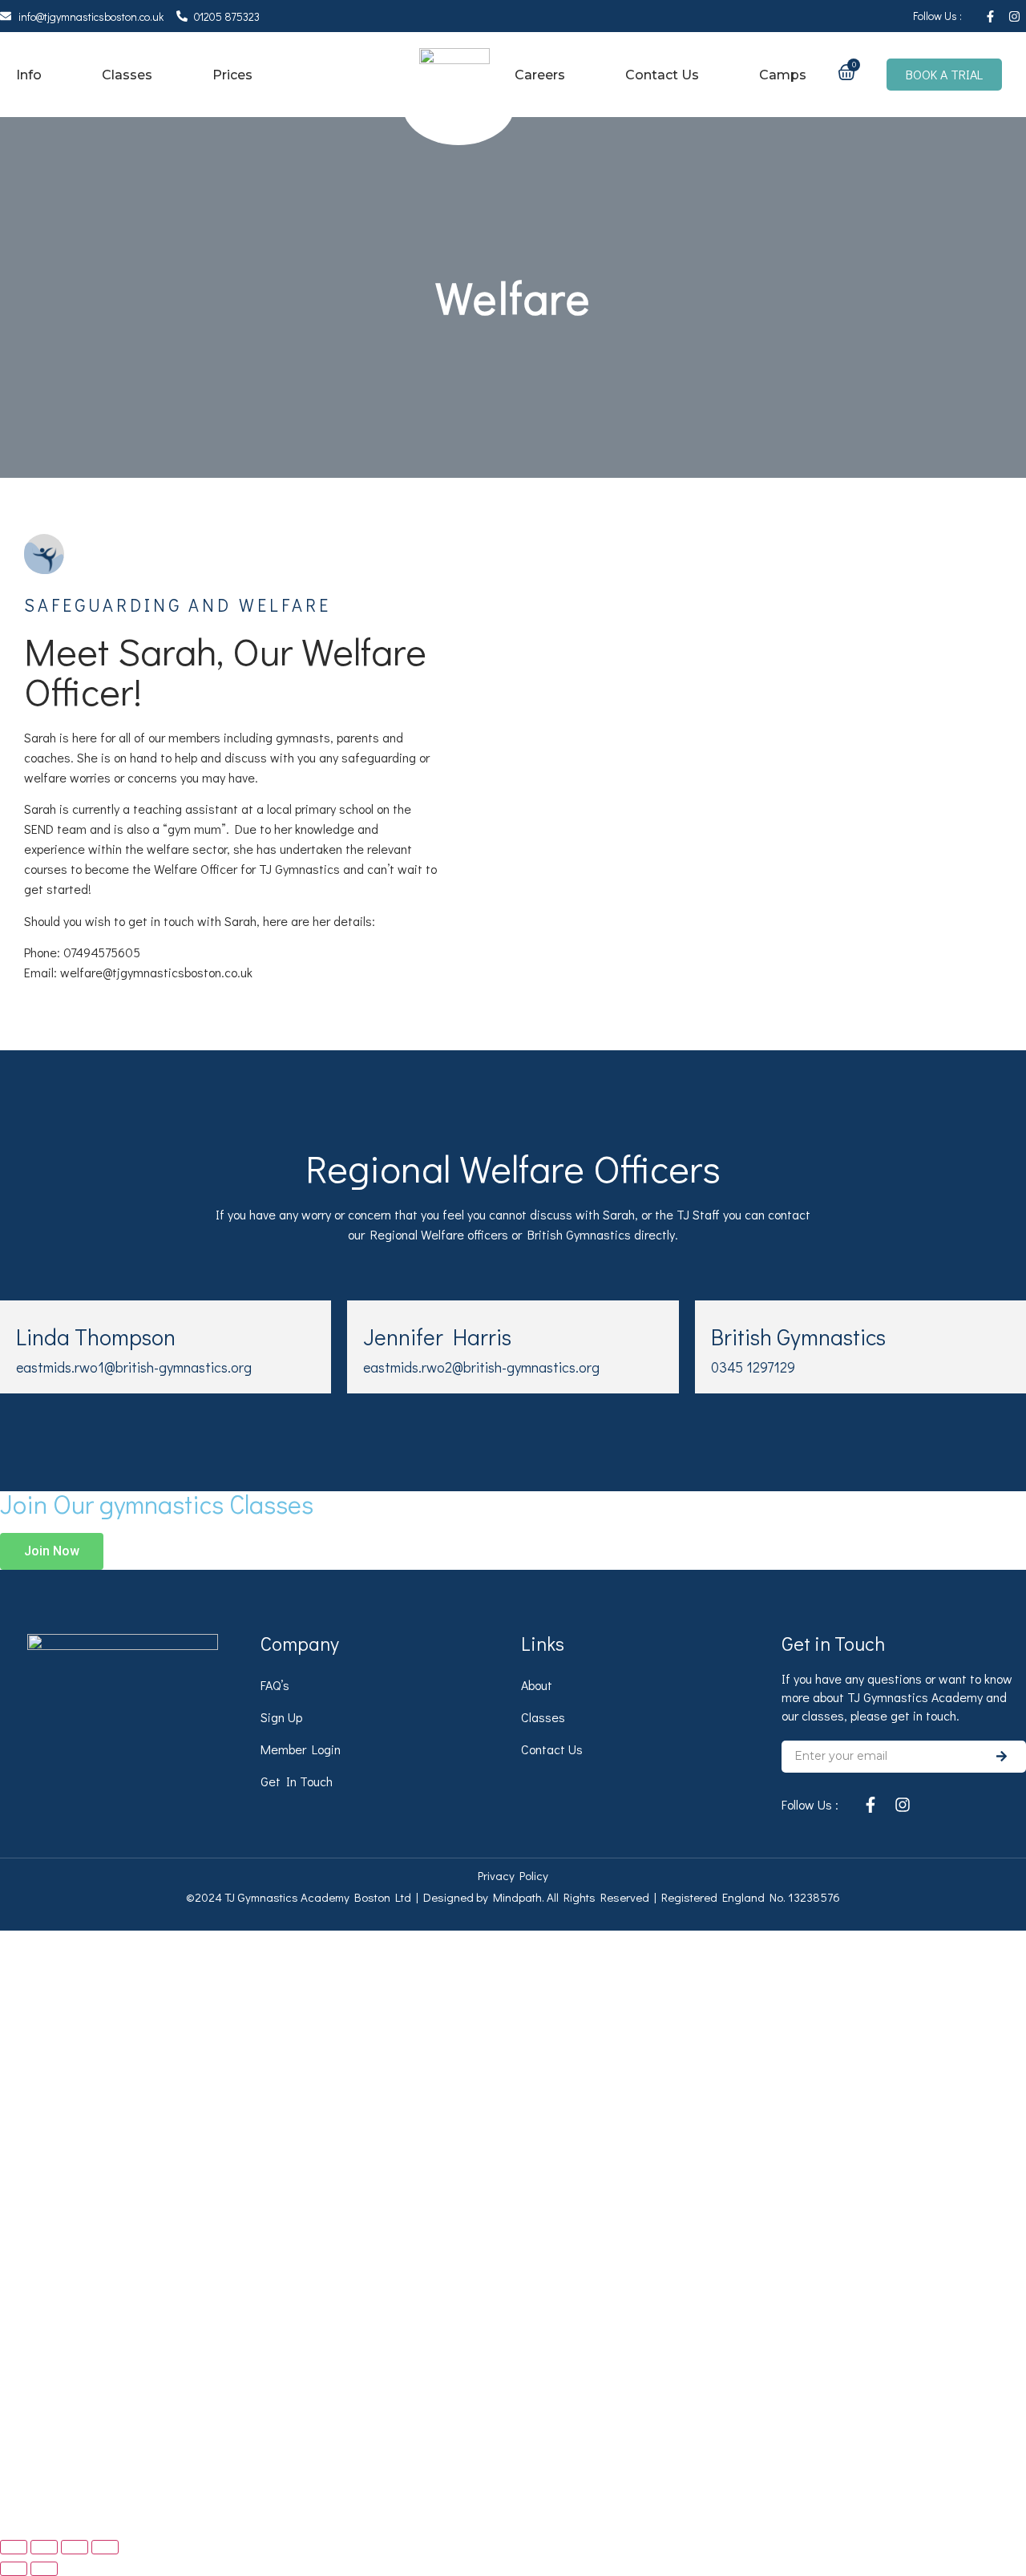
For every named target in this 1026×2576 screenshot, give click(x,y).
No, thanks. (333, 2513)
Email (67, 2236)
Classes (127, 75)
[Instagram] (1014, 16)
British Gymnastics (798, 1337)
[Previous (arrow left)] (14, 2569)
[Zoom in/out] (14, 2547)
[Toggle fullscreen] (44, 2547)
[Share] (75, 2547)
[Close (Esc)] (105, 2547)
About (537, 1685)
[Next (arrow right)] (44, 2569)
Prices (232, 75)
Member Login (301, 1749)
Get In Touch (297, 1781)
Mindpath (517, 1897)
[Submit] (1002, 1757)
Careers (540, 75)
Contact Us (662, 75)
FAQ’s (275, 1685)
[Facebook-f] (990, 16)
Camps (783, 75)
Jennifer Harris (437, 1337)
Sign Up (281, 1717)
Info (29, 75)
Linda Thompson (96, 1337)
